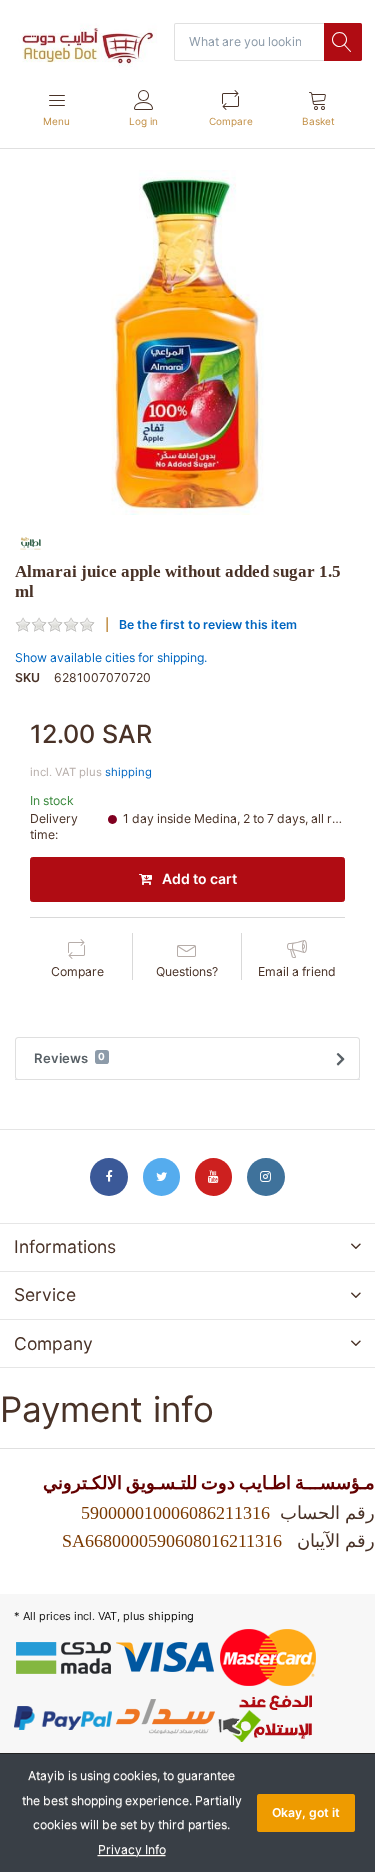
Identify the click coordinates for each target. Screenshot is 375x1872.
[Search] (343, 42)
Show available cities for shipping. (111, 657)
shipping (128, 772)
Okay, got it (306, 1812)
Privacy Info (132, 1849)
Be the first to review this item (208, 624)
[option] (187, 342)
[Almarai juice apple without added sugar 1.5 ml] (187, 342)
